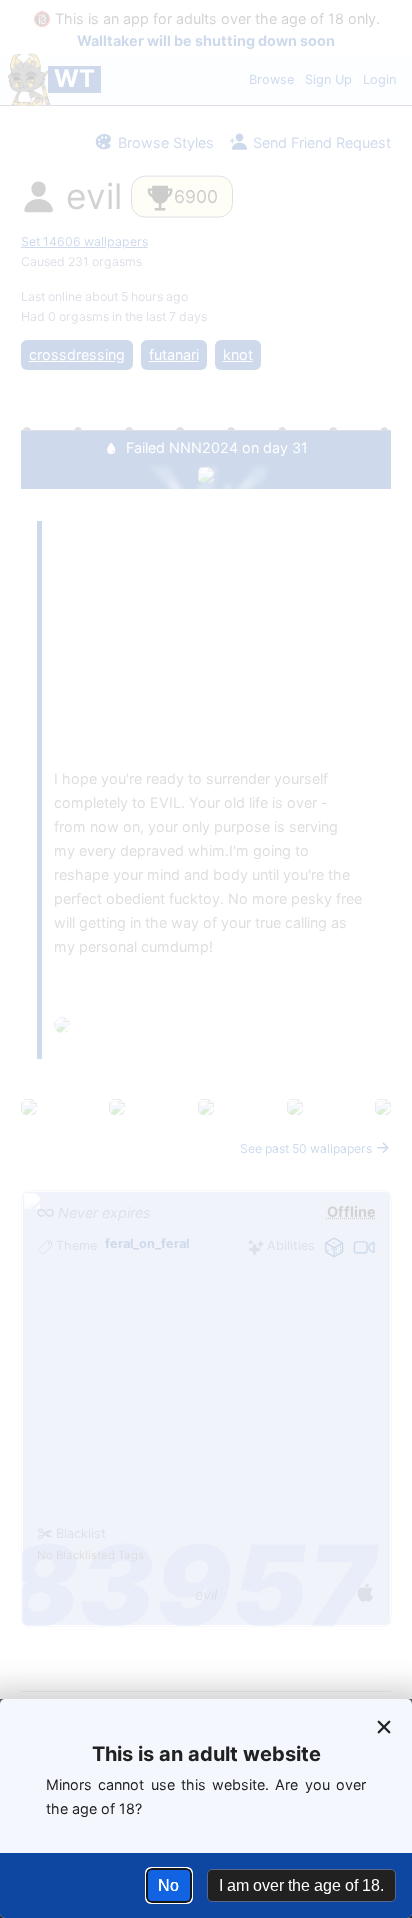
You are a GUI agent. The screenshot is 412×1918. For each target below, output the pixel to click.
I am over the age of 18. (301, 1885)
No (168, 1885)
